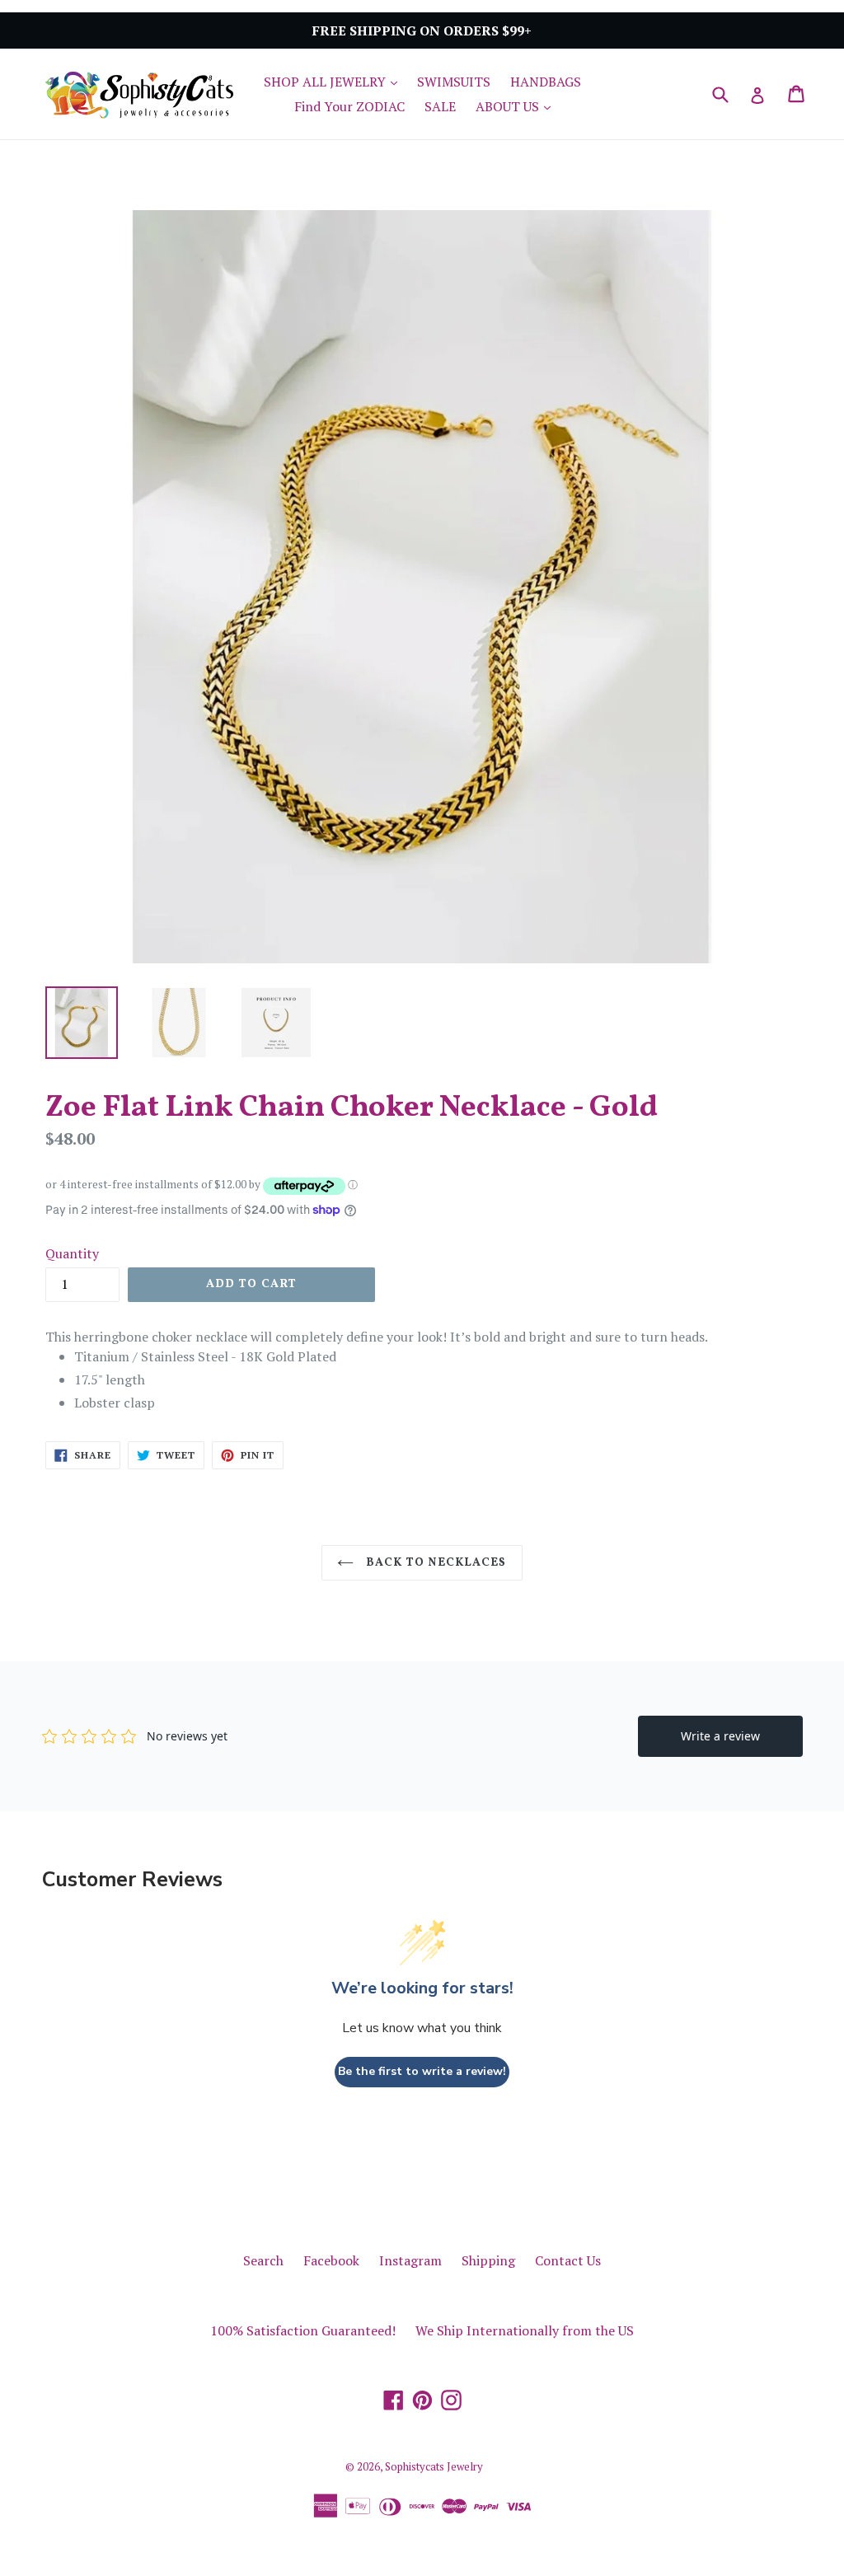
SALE (440, 106)
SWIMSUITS (454, 82)
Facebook (331, 2260)
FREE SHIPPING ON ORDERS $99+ (422, 30)
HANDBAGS (546, 82)
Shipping (488, 2260)
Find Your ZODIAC (349, 106)
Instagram (410, 2260)
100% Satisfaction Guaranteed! (303, 2330)
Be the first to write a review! (422, 2071)
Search (263, 2260)
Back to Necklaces (434, 1563)
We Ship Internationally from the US (525, 2330)
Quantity (72, 1253)
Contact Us (568, 2260)
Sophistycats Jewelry (434, 2466)
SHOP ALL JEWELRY (335, 81)
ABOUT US (517, 106)
